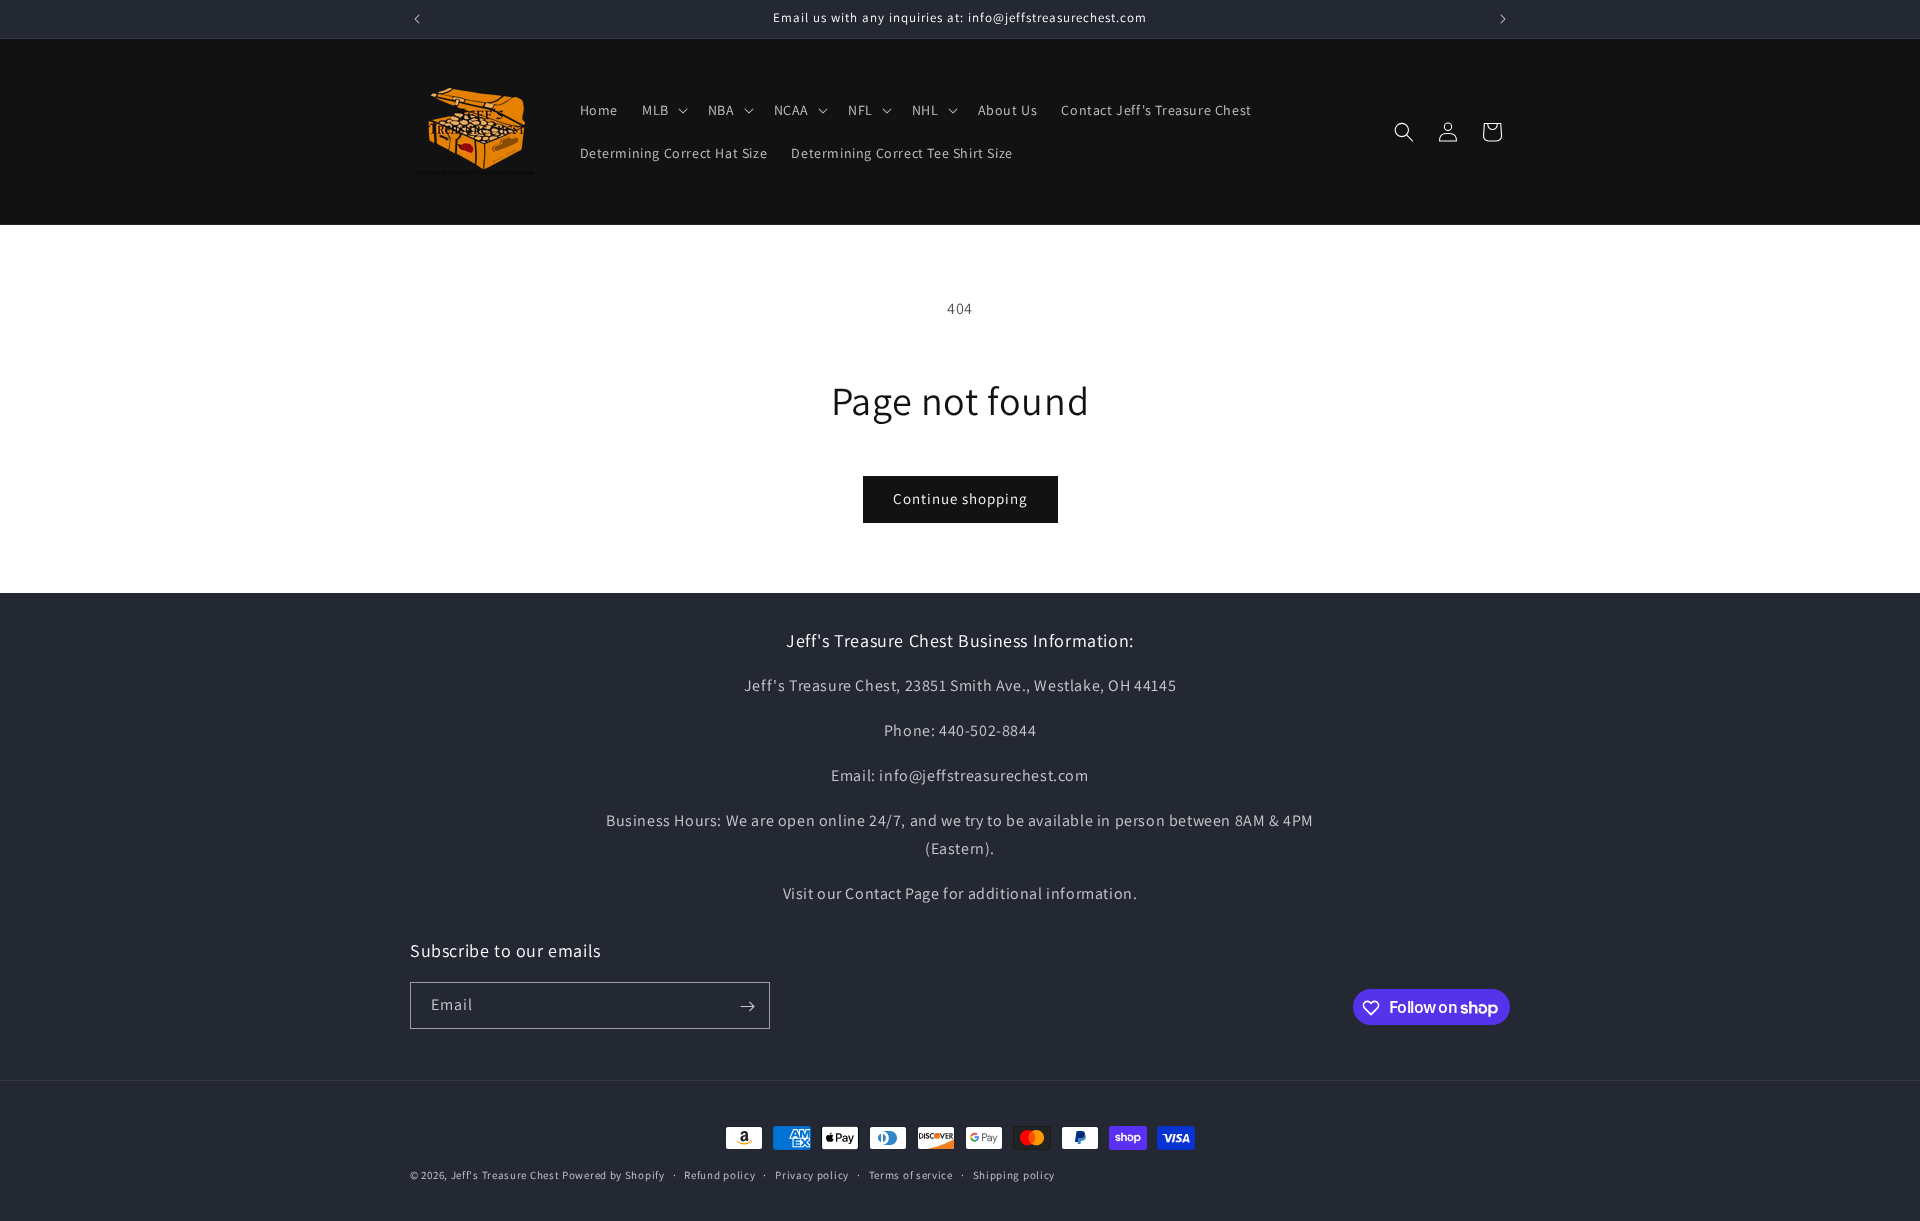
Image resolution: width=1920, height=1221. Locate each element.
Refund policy (719, 1174)
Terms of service (911, 1174)
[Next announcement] (1503, 19)
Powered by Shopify (613, 1175)
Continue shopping (960, 498)
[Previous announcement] (417, 19)
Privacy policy (812, 1174)
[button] (663, 110)
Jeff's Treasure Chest (505, 1175)
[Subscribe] (747, 1006)
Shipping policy (1014, 1174)
